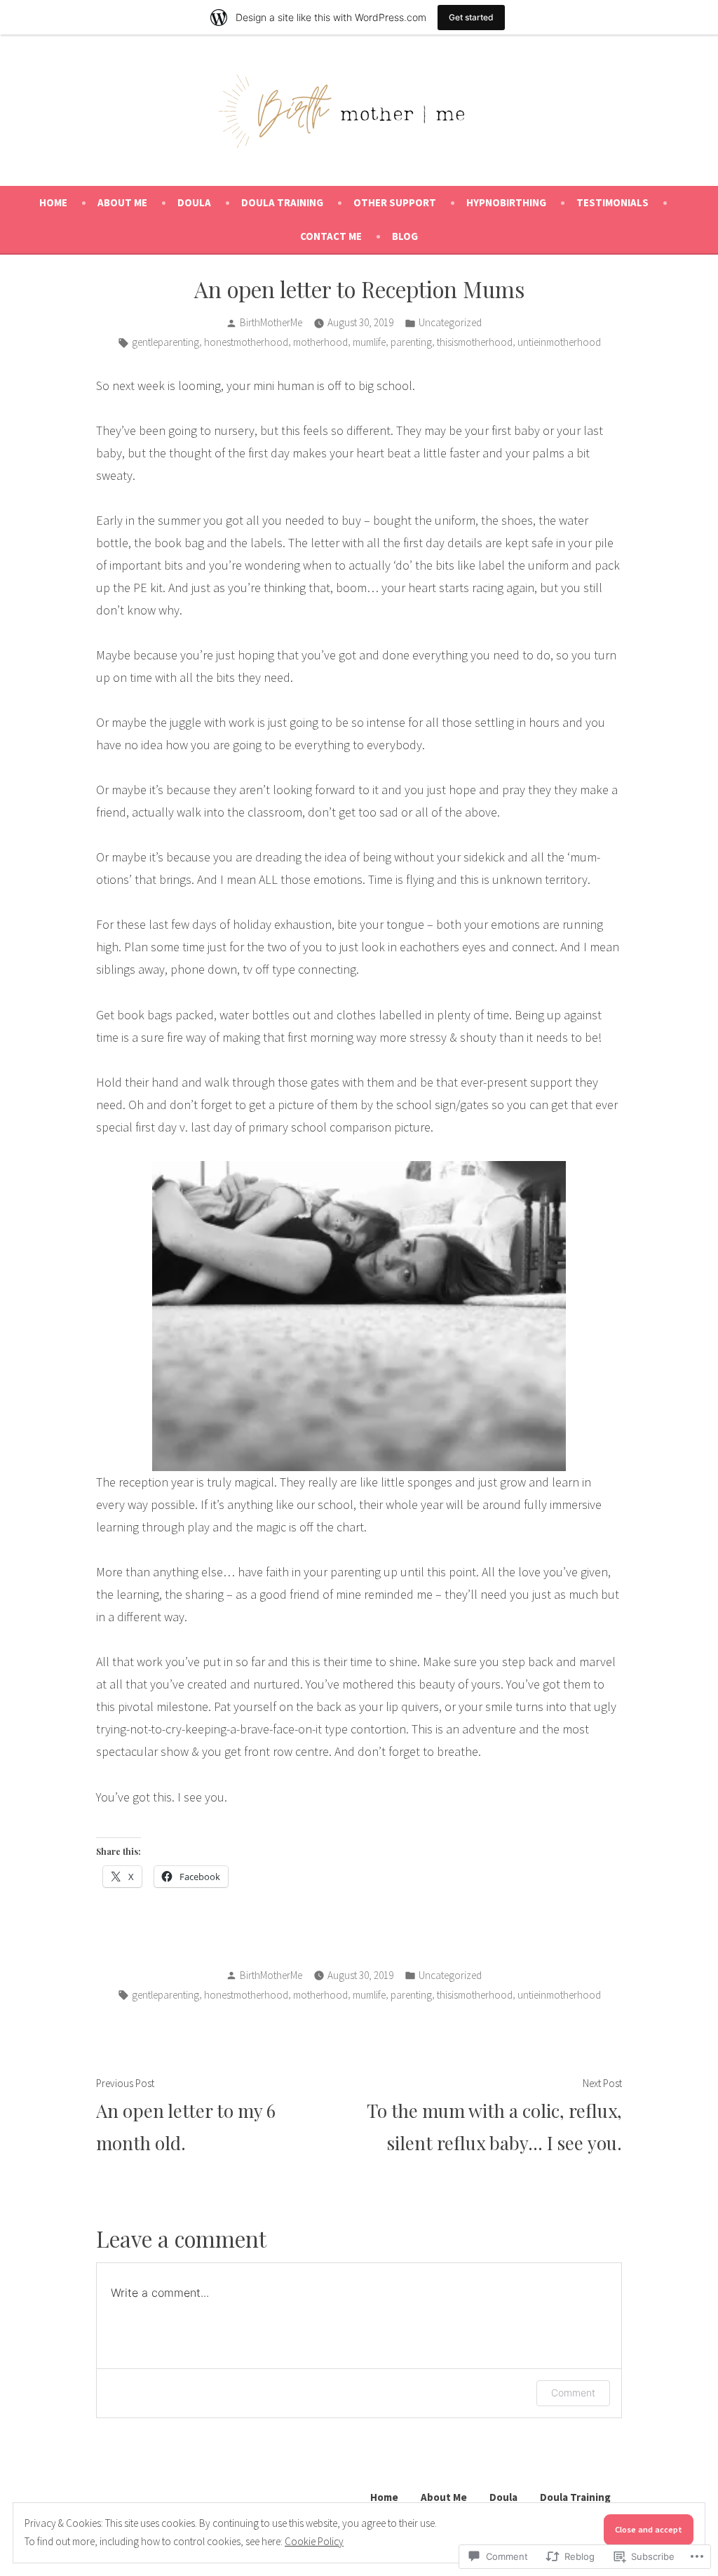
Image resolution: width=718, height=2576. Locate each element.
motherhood (320, 342)
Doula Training (282, 202)
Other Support (395, 202)
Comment (573, 2393)
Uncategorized (450, 322)
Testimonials (612, 202)
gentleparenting (165, 342)
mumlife (369, 342)
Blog (405, 236)
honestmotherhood (246, 342)
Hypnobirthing (506, 202)
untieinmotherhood (559, 342)
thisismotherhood (475, 342)
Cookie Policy (314, 2541)
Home (53, 202)
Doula (194, 202)
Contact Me (331, 236)
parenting (411, 342)
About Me (122, 202)
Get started (471, 17)
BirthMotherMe (271, 322)
